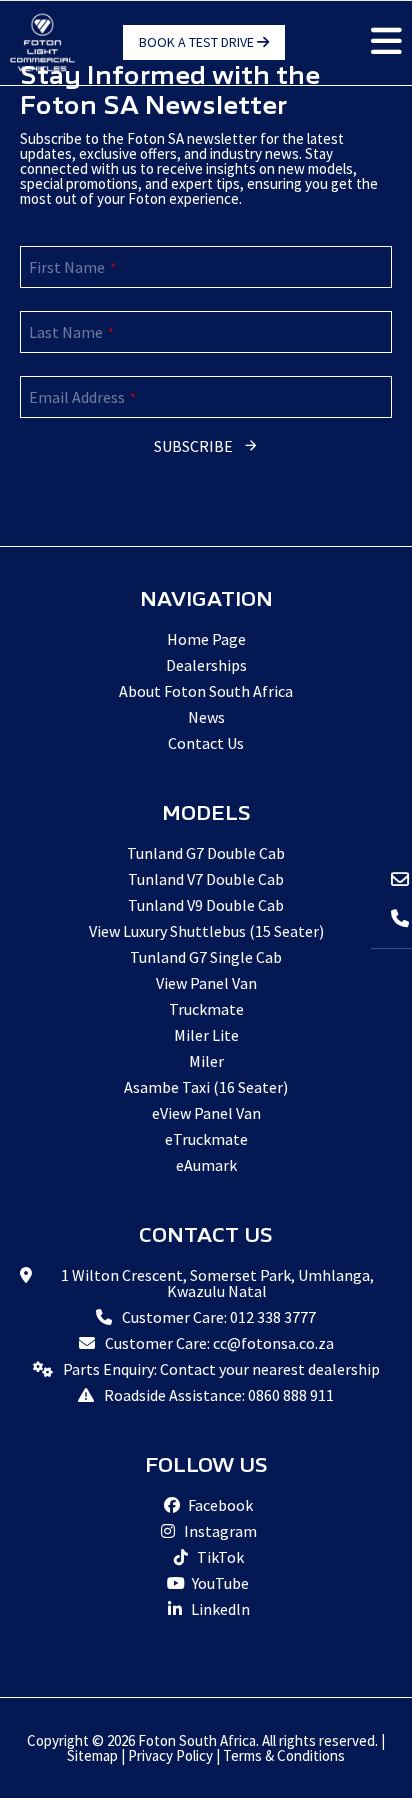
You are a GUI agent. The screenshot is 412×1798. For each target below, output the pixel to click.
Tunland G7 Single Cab (206, 957)
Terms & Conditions (284, 1755)
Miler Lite (206, 1035)
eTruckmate (206, 1139)
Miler (206, 1061)
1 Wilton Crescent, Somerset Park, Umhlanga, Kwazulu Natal (217, 1283)
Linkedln (219, 1609)
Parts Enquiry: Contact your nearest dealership (221, 1369)
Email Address (82, 397)
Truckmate (206, 1009)
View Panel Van (206, 983)
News (206, 717)
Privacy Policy (170, 1755)
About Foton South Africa (206, 691)
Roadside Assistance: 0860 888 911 (219, 1395)
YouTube (219, 1583)
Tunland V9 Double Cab (206, 905)
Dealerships (206, 665)
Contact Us (206, 743)
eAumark (206, 1165)
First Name (72, 267)
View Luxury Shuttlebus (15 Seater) (206, 931)
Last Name (71, 332)
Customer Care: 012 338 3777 (219, 1317)
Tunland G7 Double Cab (206, 853)
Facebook (219, 1505)
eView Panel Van (206, 1113)
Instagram (219, 1531)
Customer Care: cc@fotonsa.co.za (219, 1343)
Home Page (206, 639)
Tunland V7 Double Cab (206, 879)
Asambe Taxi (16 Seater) (206, 1087)
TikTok (219, 1557)
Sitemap (92, 1755)
